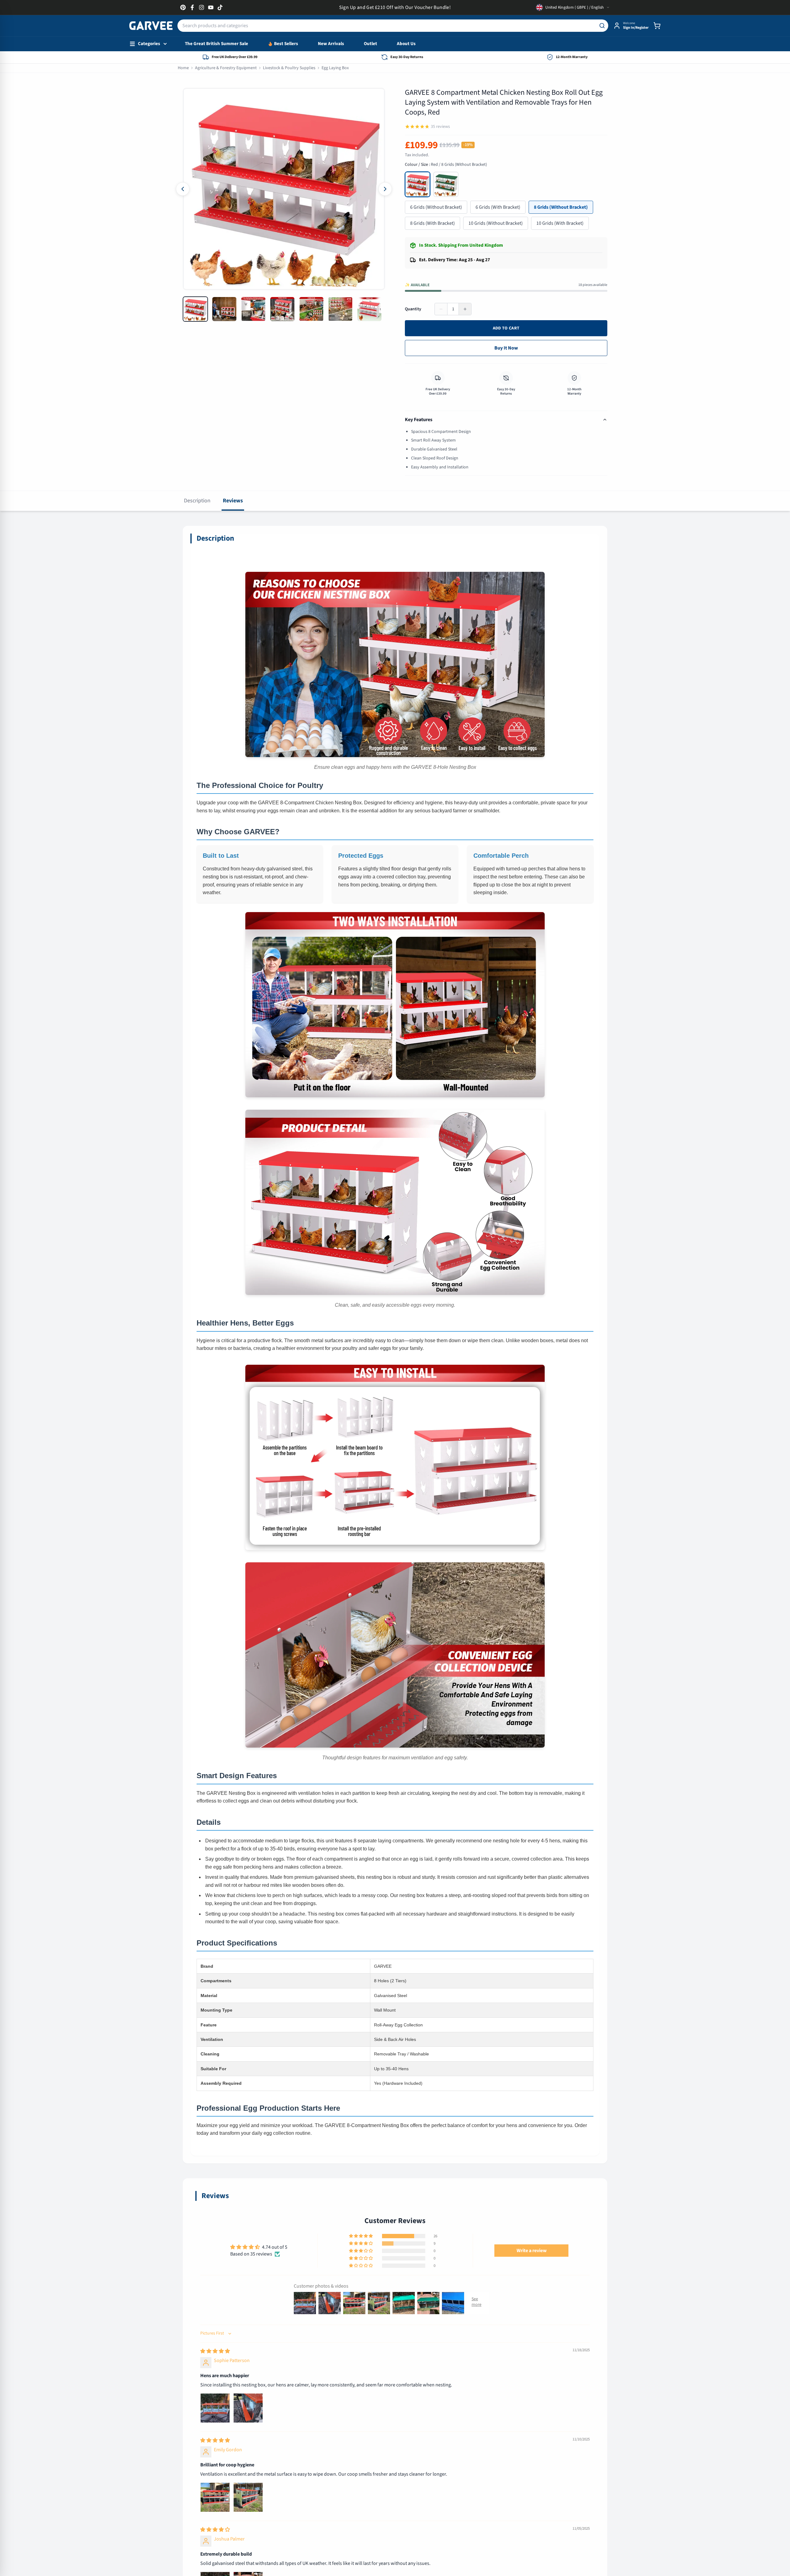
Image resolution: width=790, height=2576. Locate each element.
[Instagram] (202, 7)
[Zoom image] (193, 99)
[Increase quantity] (465, 309)
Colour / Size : (446, 165)
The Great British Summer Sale (216, 44)
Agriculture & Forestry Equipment (226, 68)
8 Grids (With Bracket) (432, 223)
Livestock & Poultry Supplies (289, 68)
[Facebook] (192, 7)
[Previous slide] (183, 189)
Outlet (370, 44)
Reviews (233, 501)
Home (183, 68)
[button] (361, 2236)
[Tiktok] (220, 7)
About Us (406, 44)
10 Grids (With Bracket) (560, 223)
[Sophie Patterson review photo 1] (215, 2408)
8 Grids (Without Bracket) (561, 207)
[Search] (602, 26)
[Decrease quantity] (441, 309)
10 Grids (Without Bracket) (496, 223)
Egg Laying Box (335, 68)
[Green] (446, 184)
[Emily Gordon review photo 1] (215, 2497)
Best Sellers (286, 44)
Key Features (419, 420)
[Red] (418, 184)
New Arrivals (331, 44)
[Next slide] (385, 189)
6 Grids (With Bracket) (498, 207)
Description (197, 501)
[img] (215, 2351)
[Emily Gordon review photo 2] (248, 2497)
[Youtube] (211, 7)
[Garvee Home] (151, 26)
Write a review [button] (532, 2251)
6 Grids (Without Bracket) (436, 207)
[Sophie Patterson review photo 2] (248, 2408)
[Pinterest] (183, 7)
